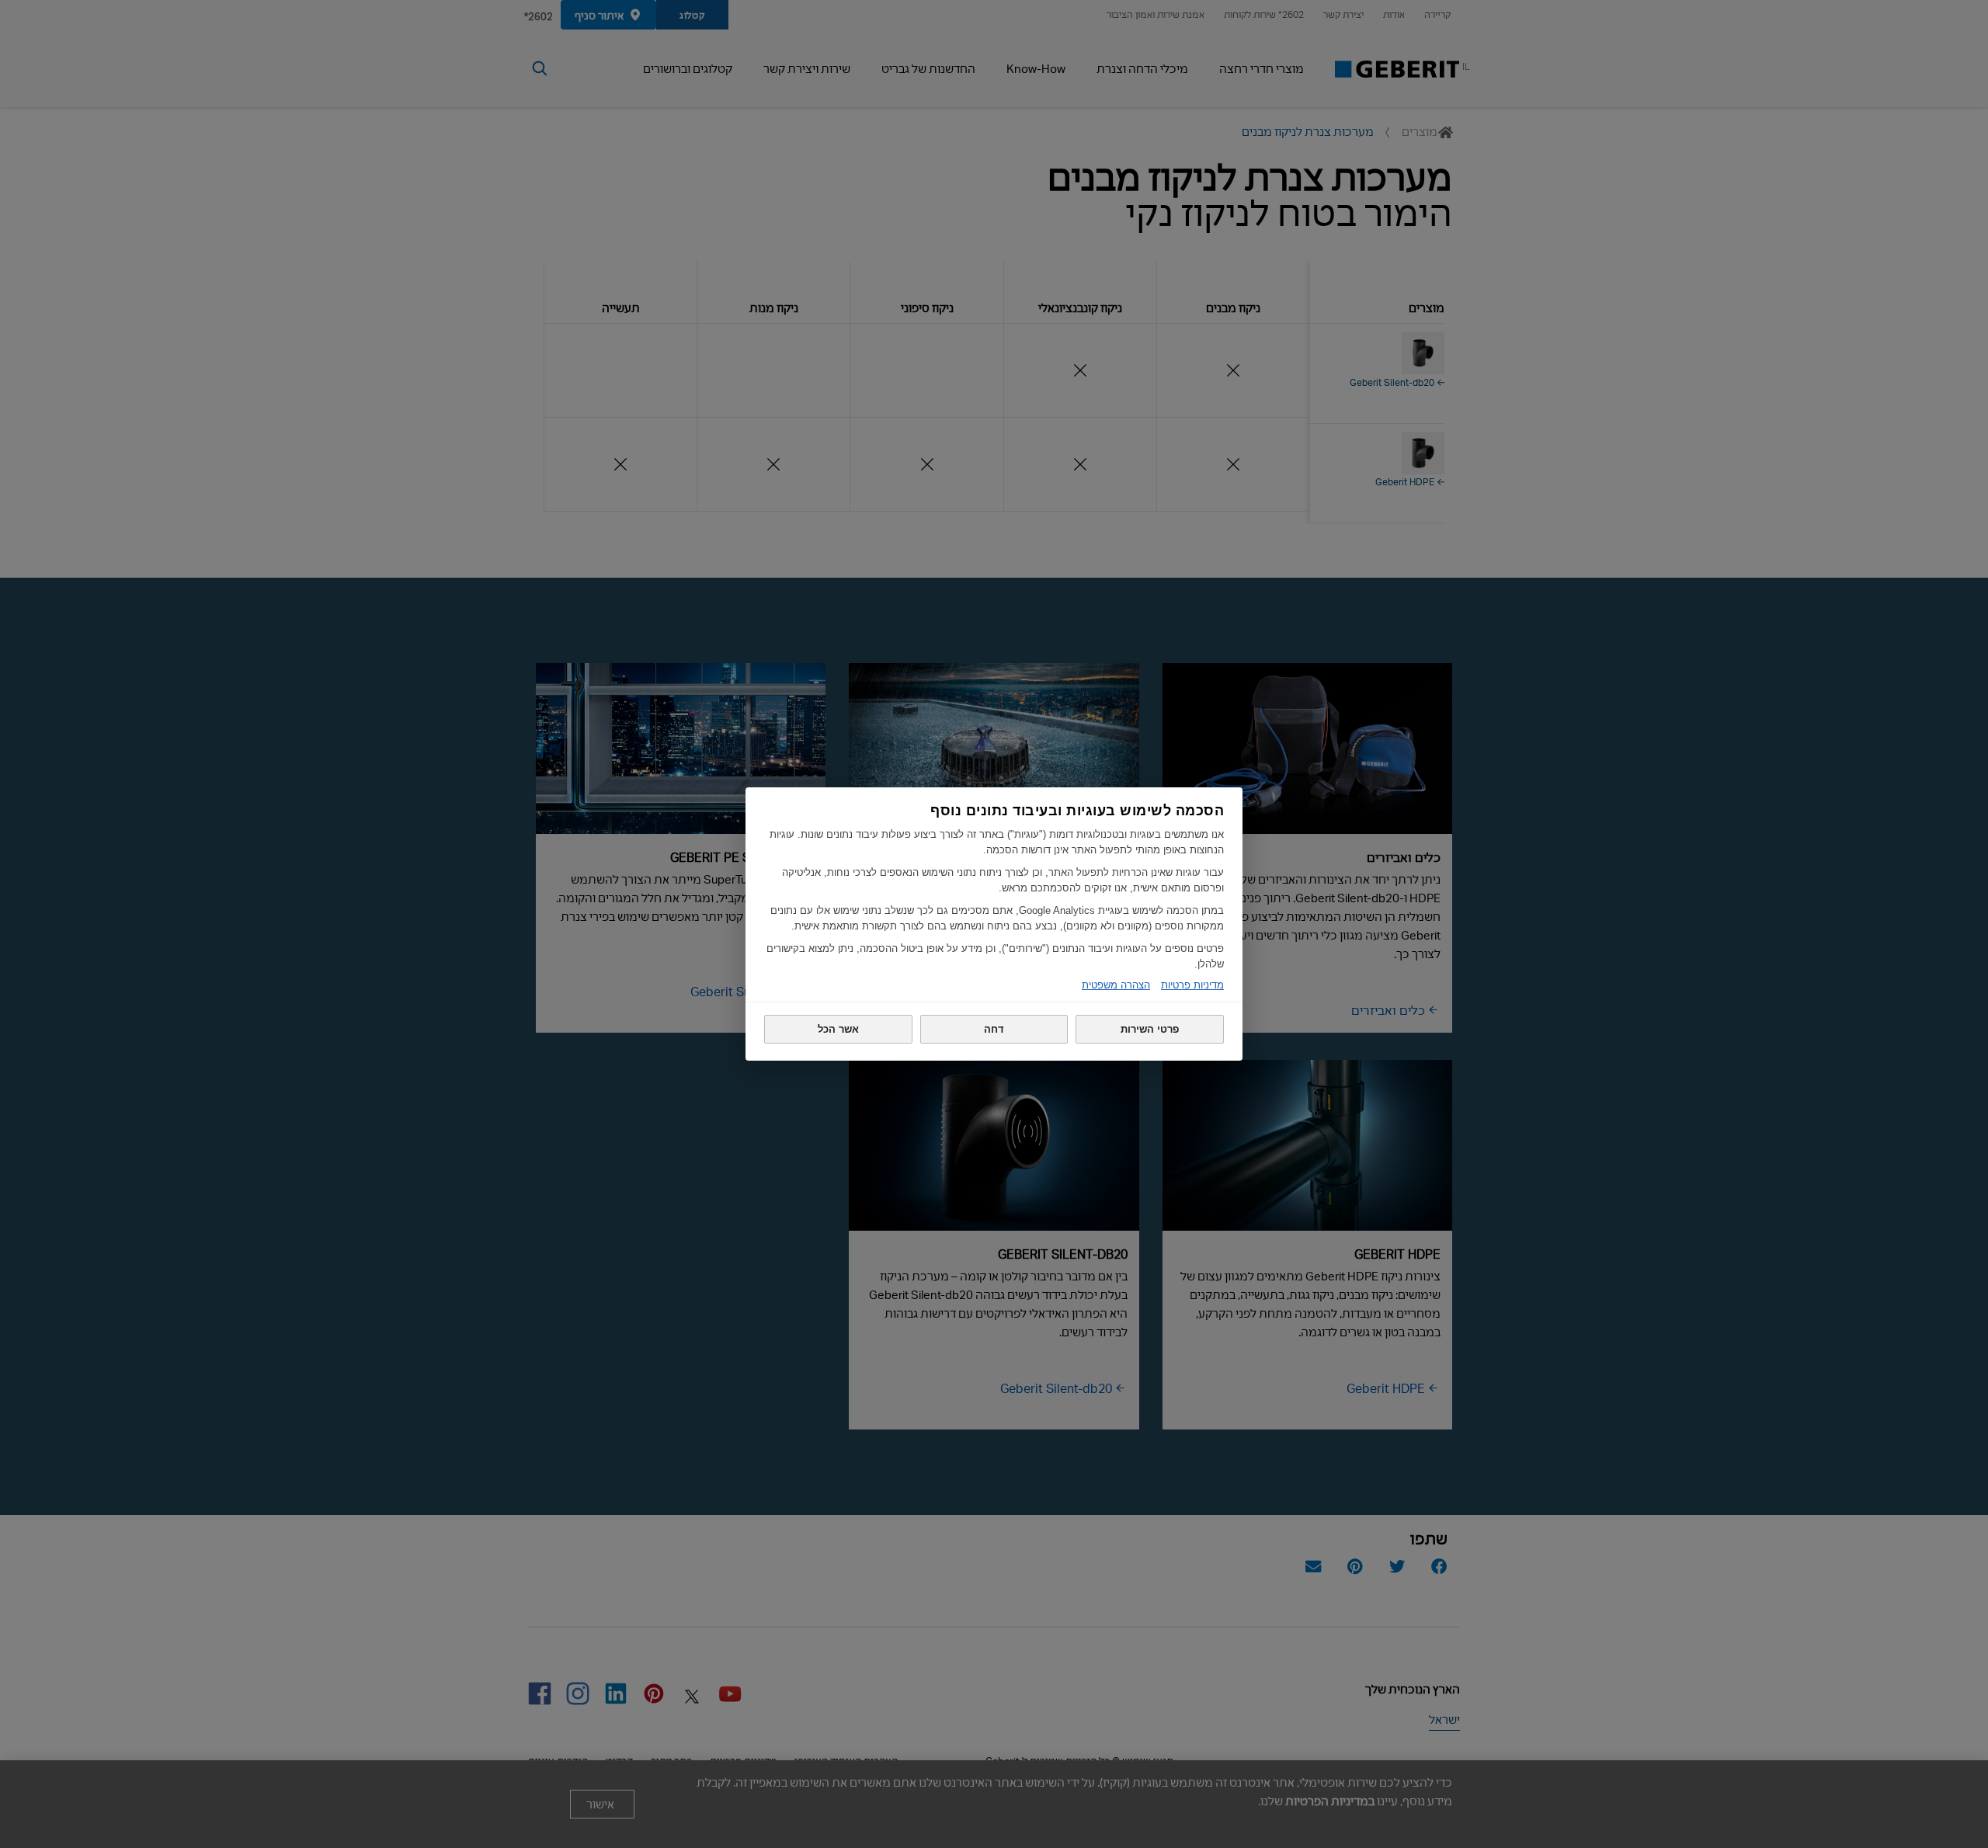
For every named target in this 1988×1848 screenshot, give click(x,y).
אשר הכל (838, 1029)
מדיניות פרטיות (1192, 985)
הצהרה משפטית (1116, 985)
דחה (994, 1029)
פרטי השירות (1150, 1029)
